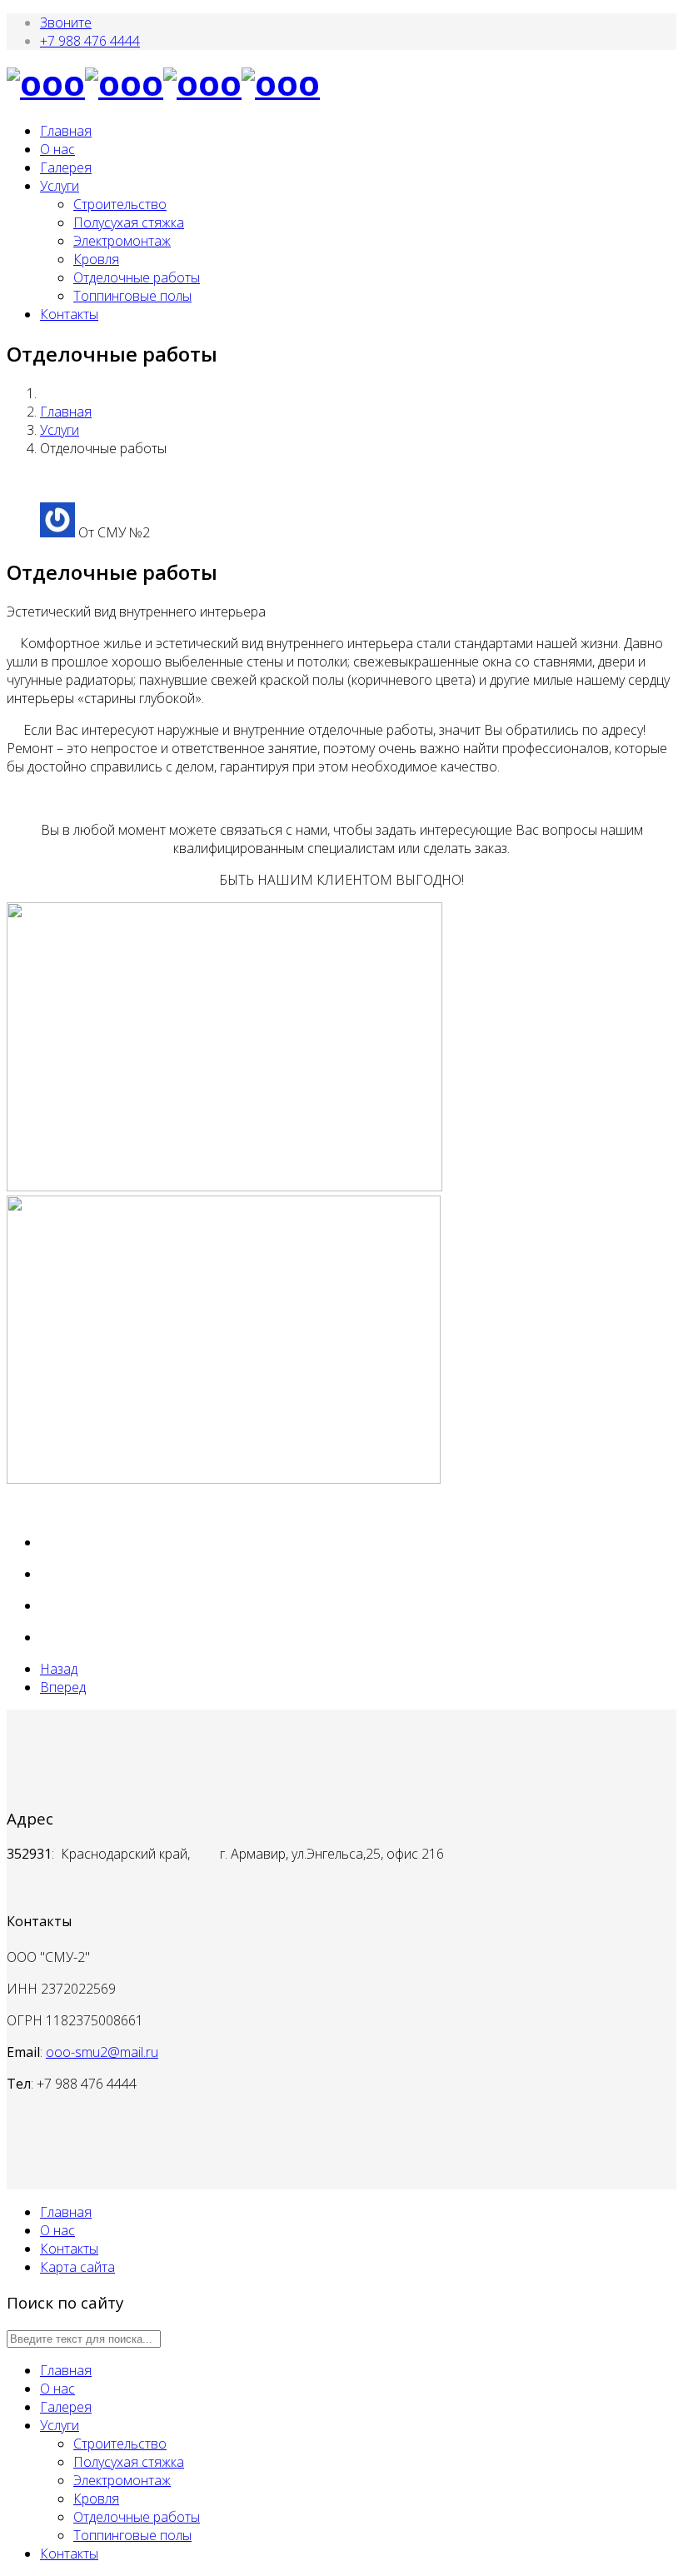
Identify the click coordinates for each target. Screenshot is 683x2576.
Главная (66, 131)
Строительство (120, 204)
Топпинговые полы (132, 296)
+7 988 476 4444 (90, 41)
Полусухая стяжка (129, 222)
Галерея (66, 167)
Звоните (66, 22)
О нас (57, 149)
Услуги (60, 186)
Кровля (96, 259)
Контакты (69, 314)
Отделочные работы (137, 277)
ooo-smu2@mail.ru (102, 2052)
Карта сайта (77, 2267)
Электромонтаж (122, 241)
